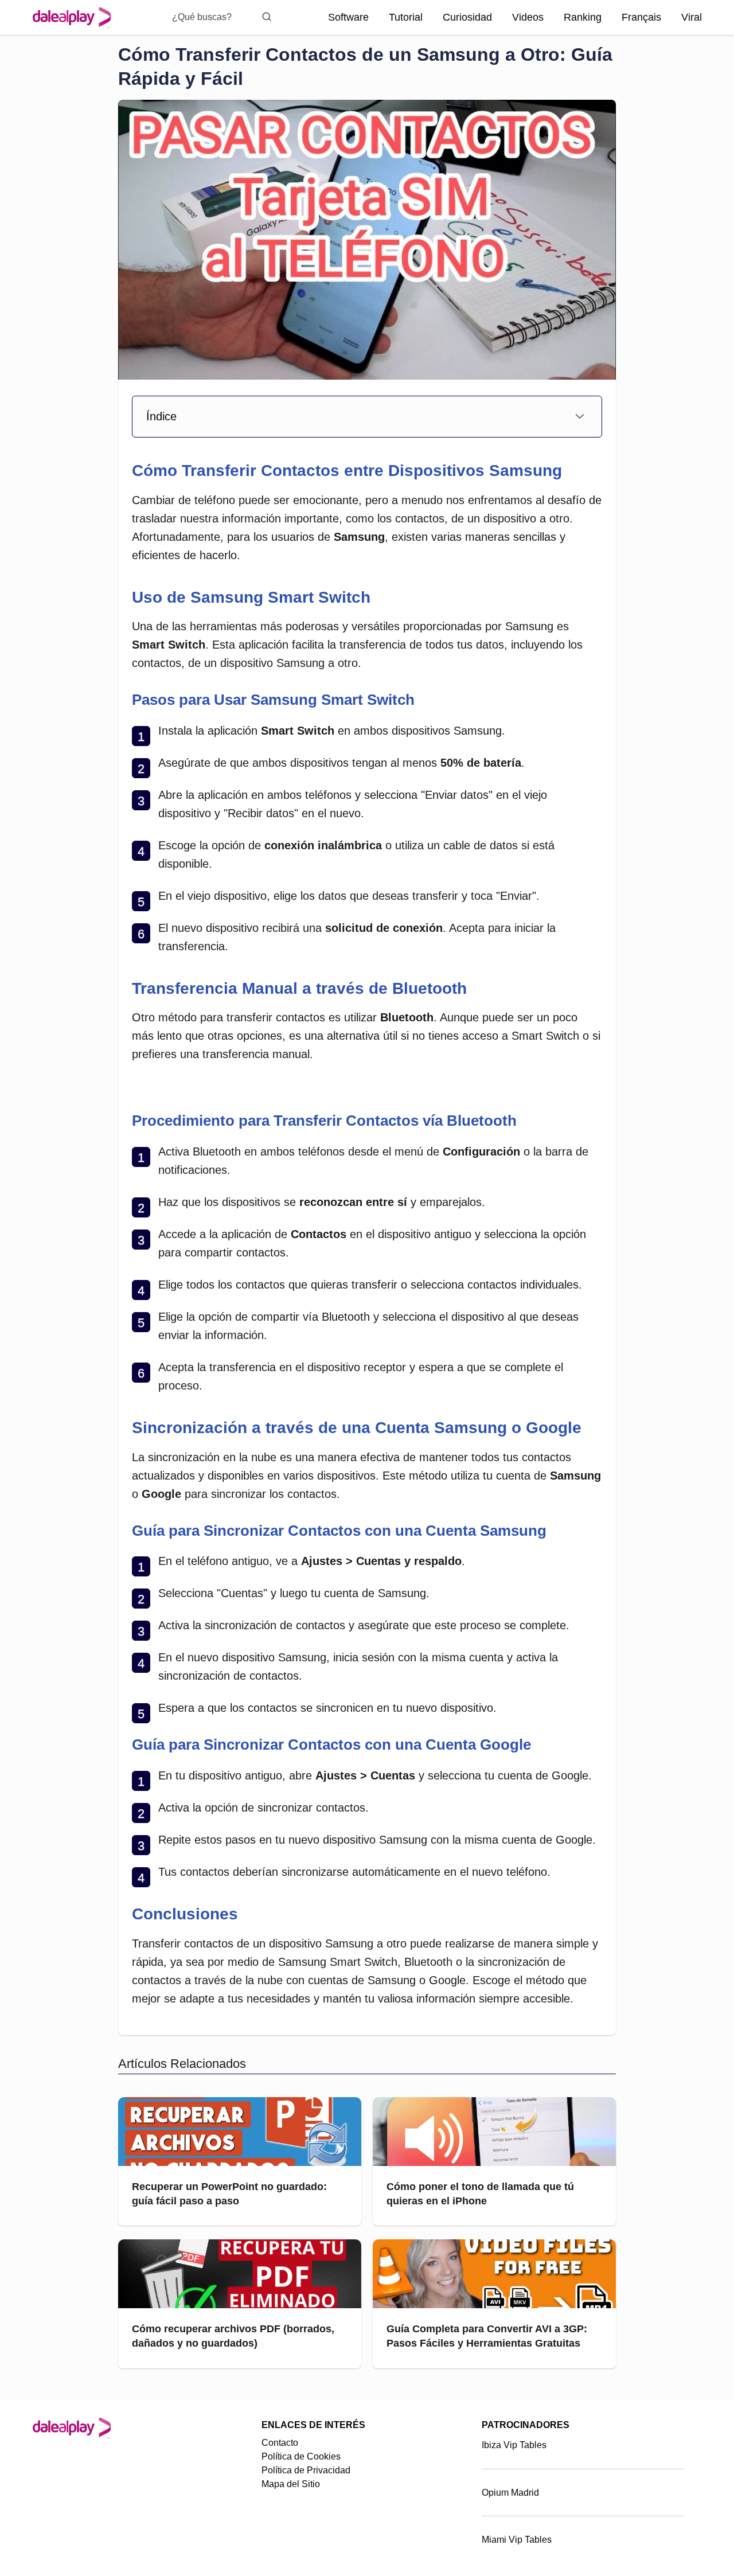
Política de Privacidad (306, 2470)
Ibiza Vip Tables (514, 2445)
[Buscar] (267, 17)
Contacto (280, 2443)
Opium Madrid (510, 2493)
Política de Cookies (301, 2456)
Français (641, 17)
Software (348, 17)
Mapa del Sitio (291, 2484)
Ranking (583, 17)
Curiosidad (467, 17)
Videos (528, 17)
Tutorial (406, 17)
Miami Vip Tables (517, 2540)
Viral (692, 17)
